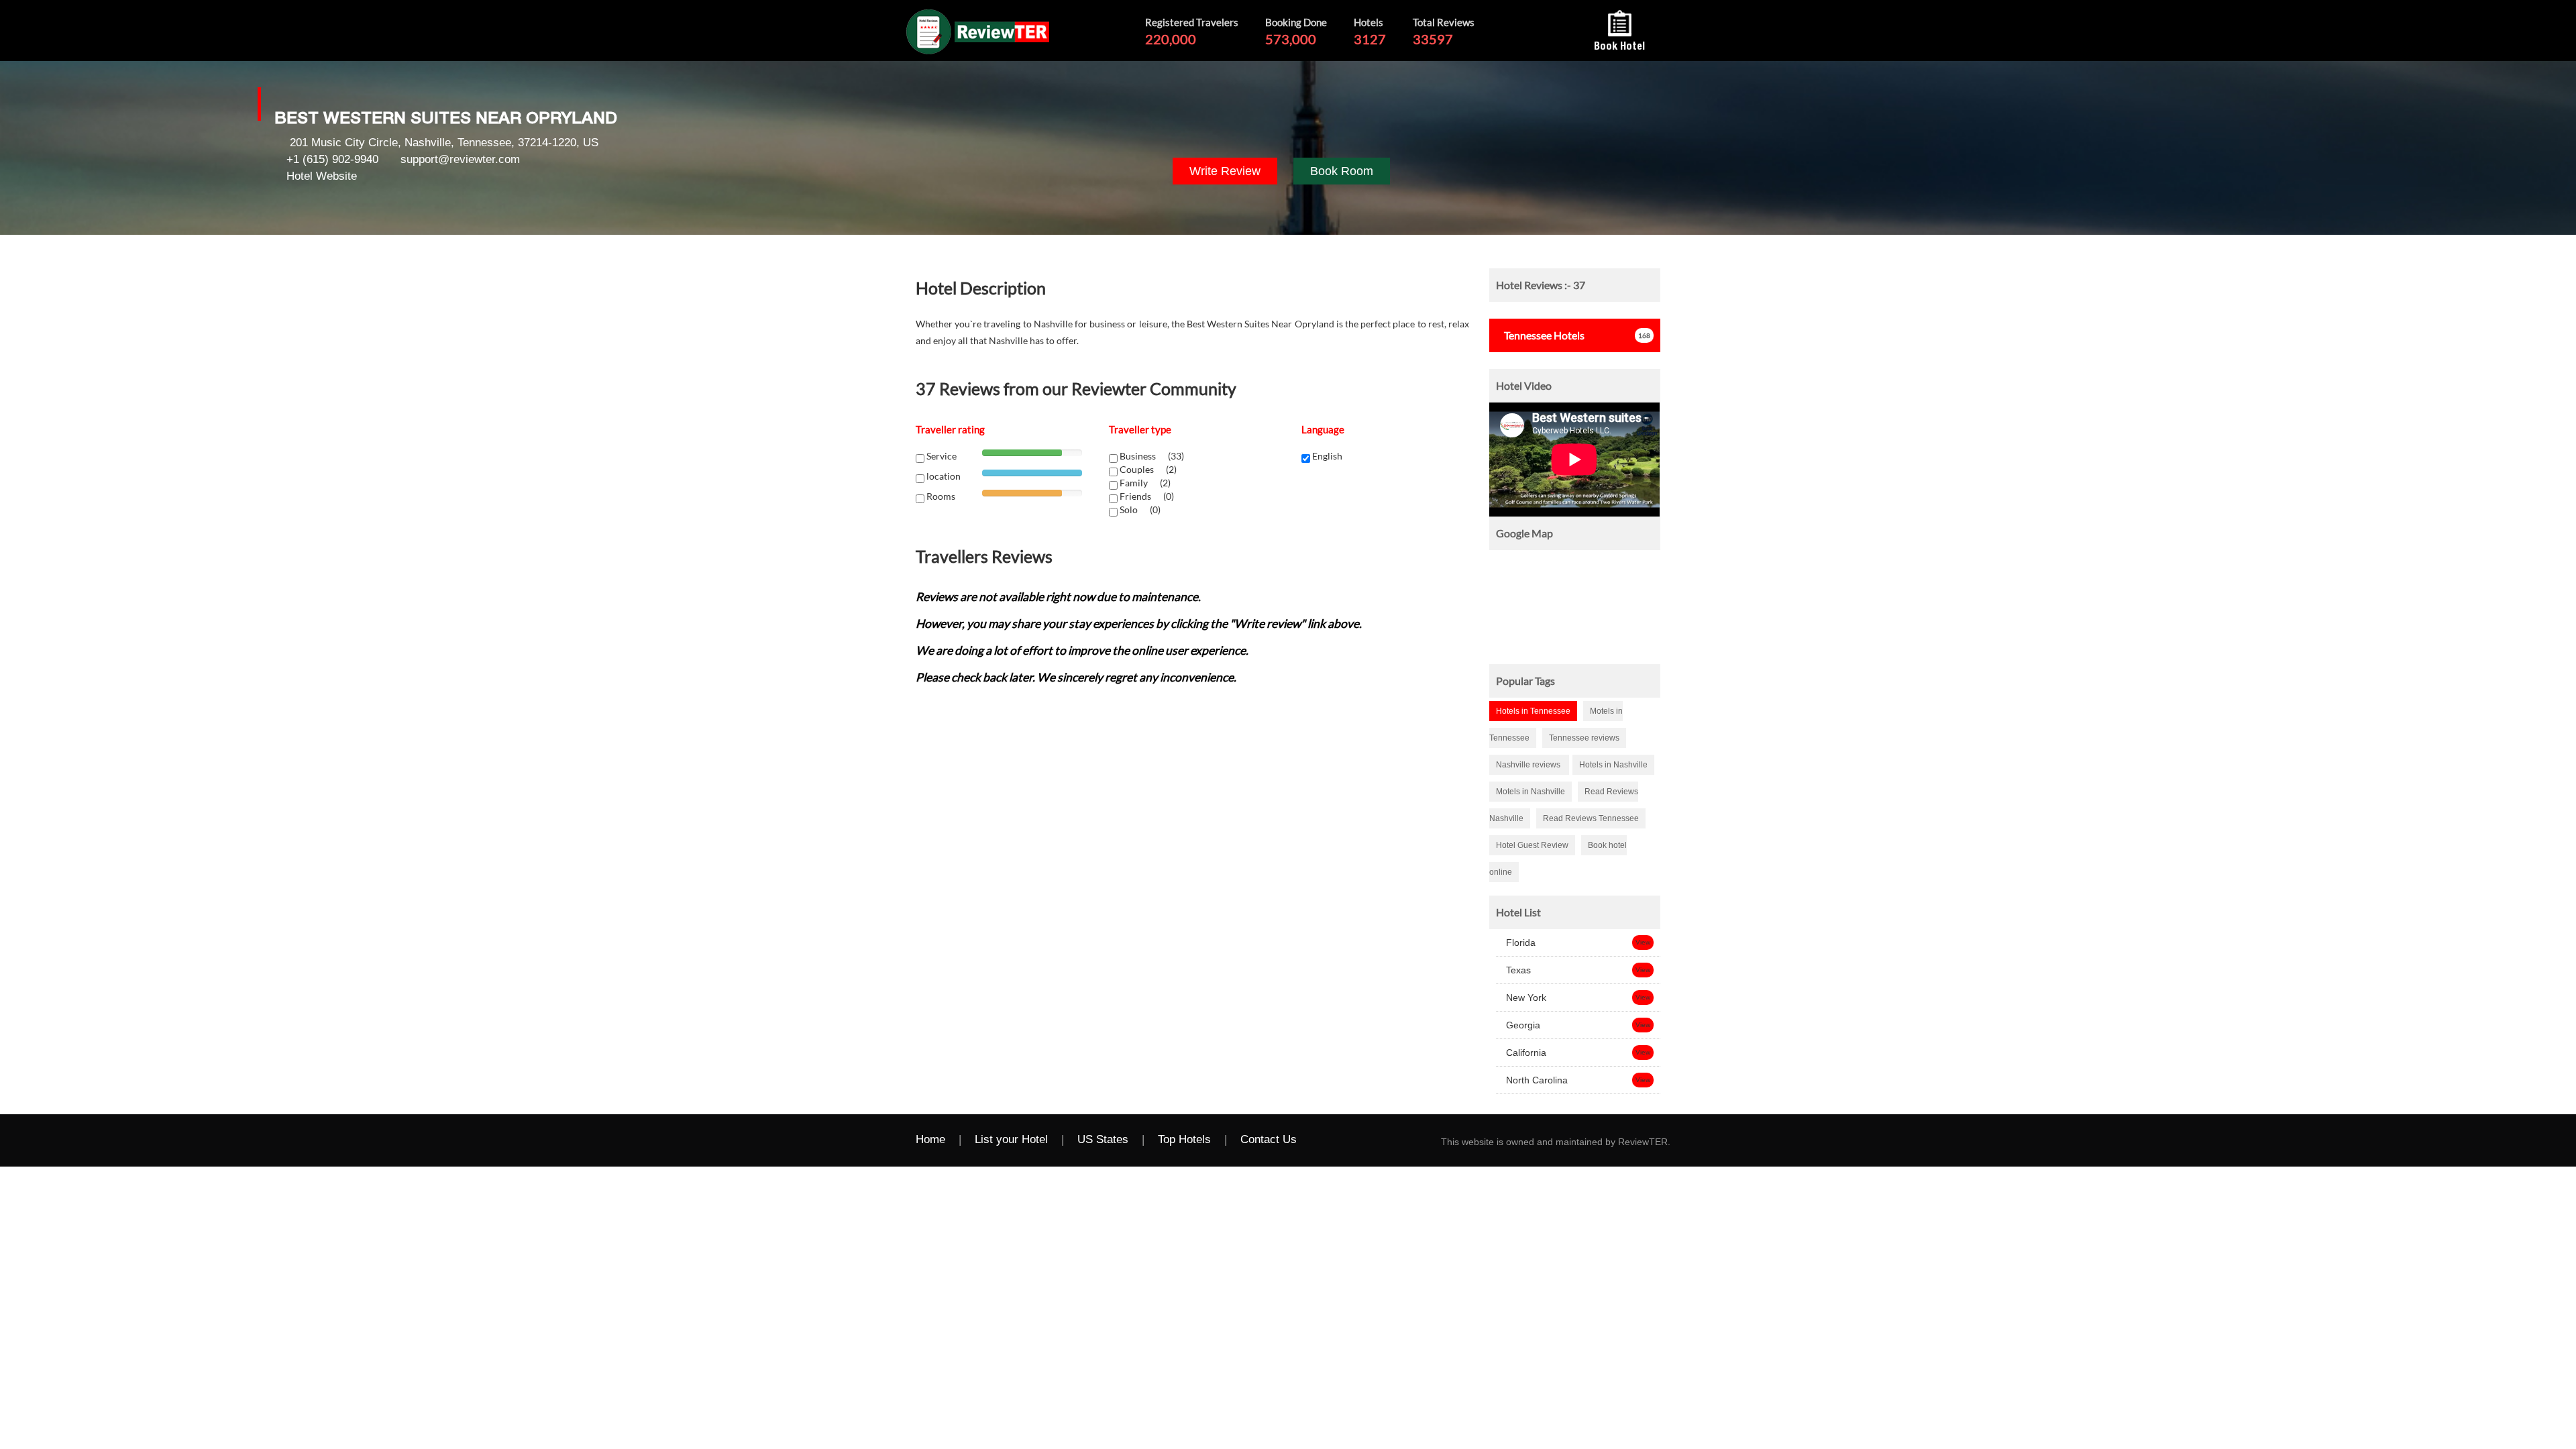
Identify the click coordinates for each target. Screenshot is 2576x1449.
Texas (1517, 970)
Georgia (1522, 1025)
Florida (1519, 943)
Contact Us (1269, 1139)
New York (1525, 998)
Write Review (1225, 171)
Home (930, 1139)
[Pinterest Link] (1432, 1140)
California (1525, 1053)
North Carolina (1536, 1080)
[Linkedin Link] (1405, 1140)
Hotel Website (322, 176)
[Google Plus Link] (1378, 1140)
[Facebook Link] (1324, 1140)
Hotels (1544, 335)
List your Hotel (1011, 1139)
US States (1103, 1139)
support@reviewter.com (460, 159)
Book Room (1342, 171)
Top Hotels (1184, 1139)
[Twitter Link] (1351, 1140)
